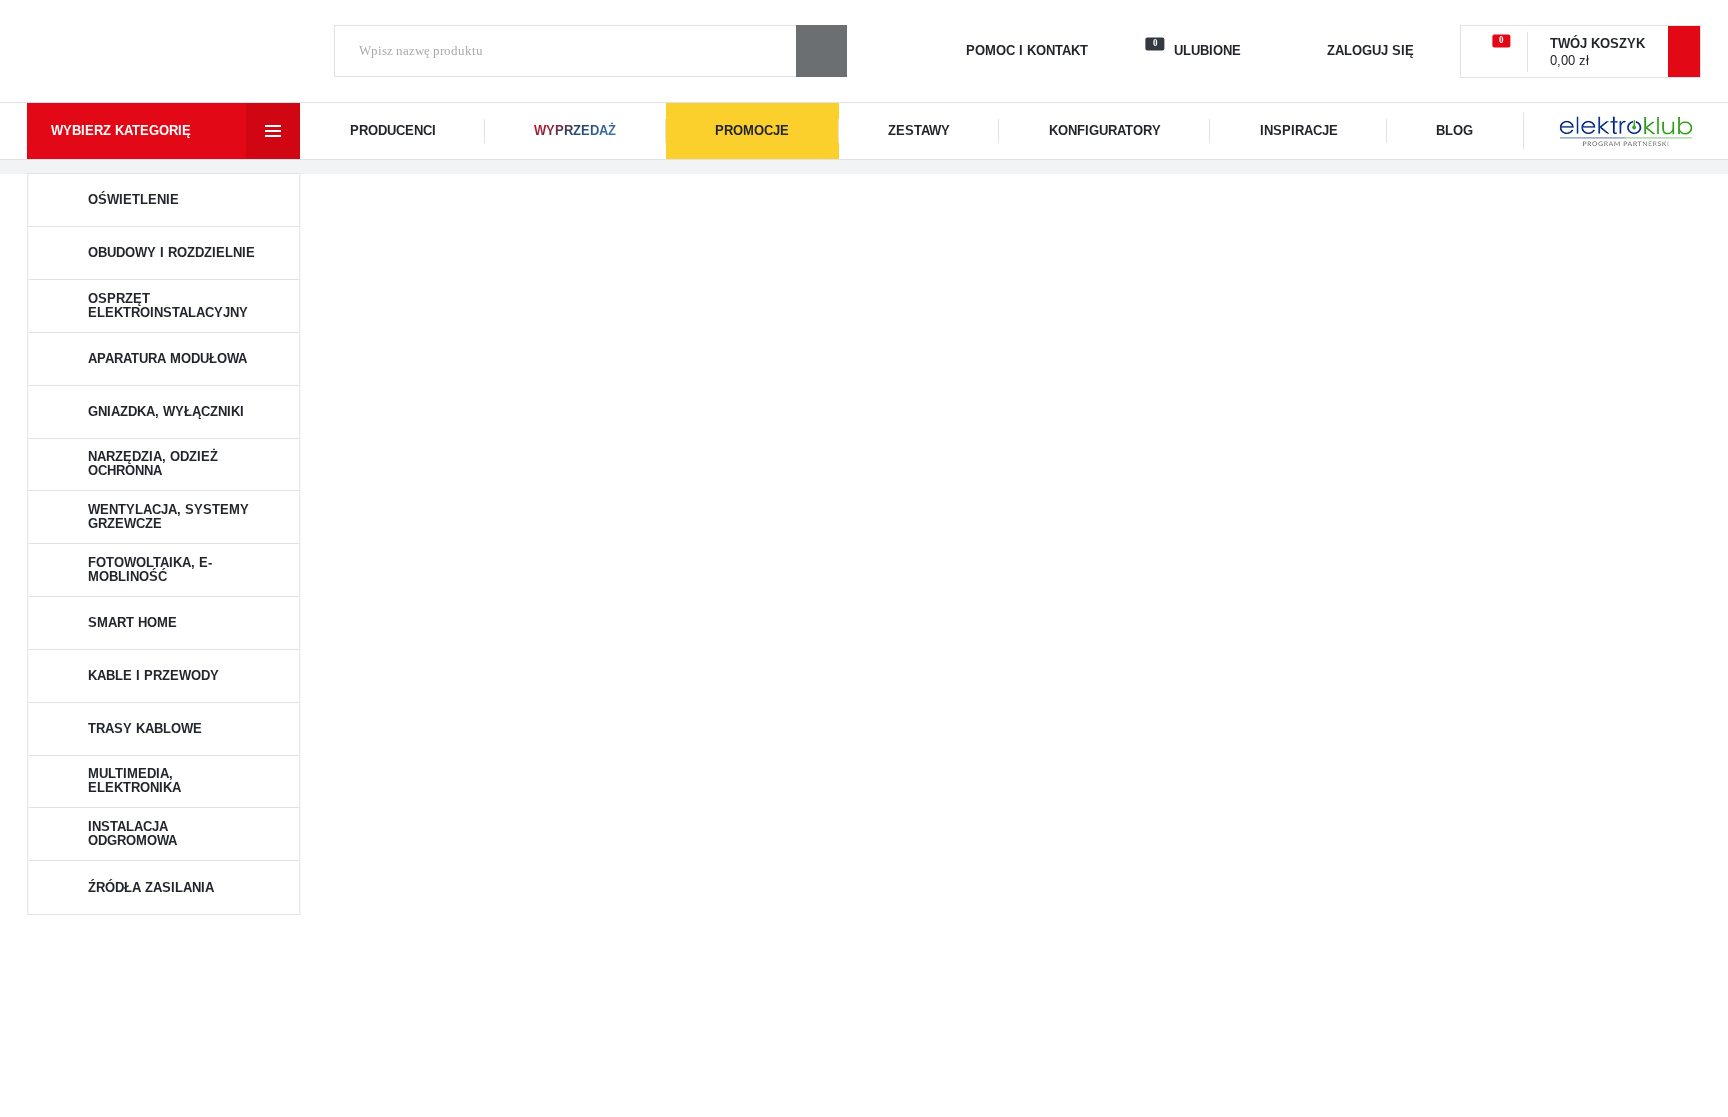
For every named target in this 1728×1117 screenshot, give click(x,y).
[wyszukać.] (822, 51)
